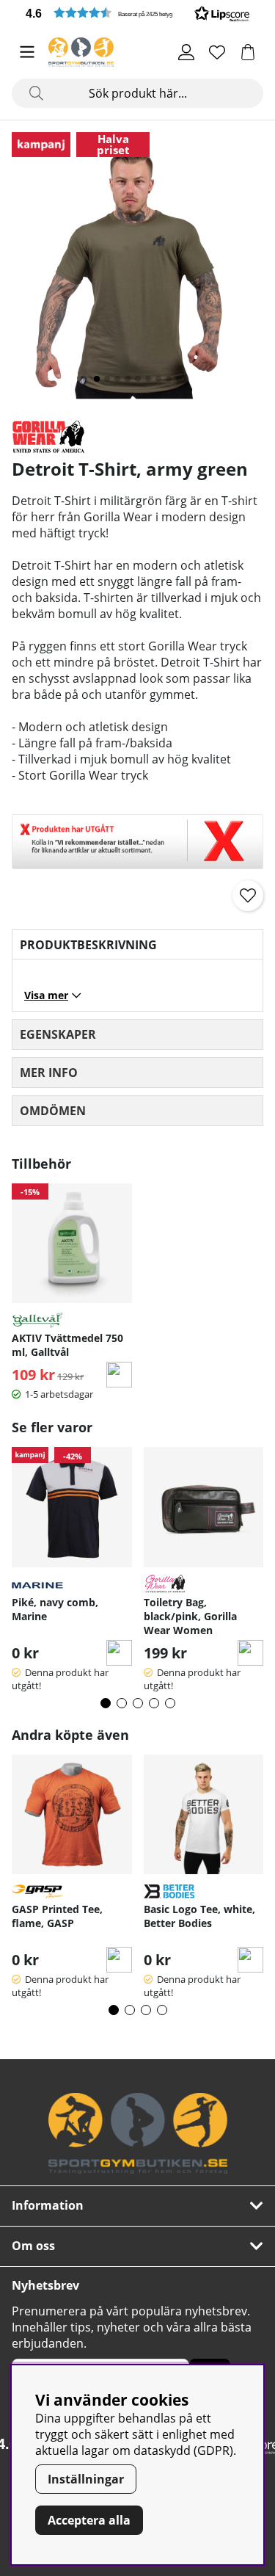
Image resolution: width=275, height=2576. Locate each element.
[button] (137, 13)
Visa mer (46, 995)
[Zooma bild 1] (137, 270)
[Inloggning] (186, 52)
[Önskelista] (217, 52)
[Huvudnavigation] (27, 52)
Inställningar (86, 2479)
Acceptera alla (89, 2520)
